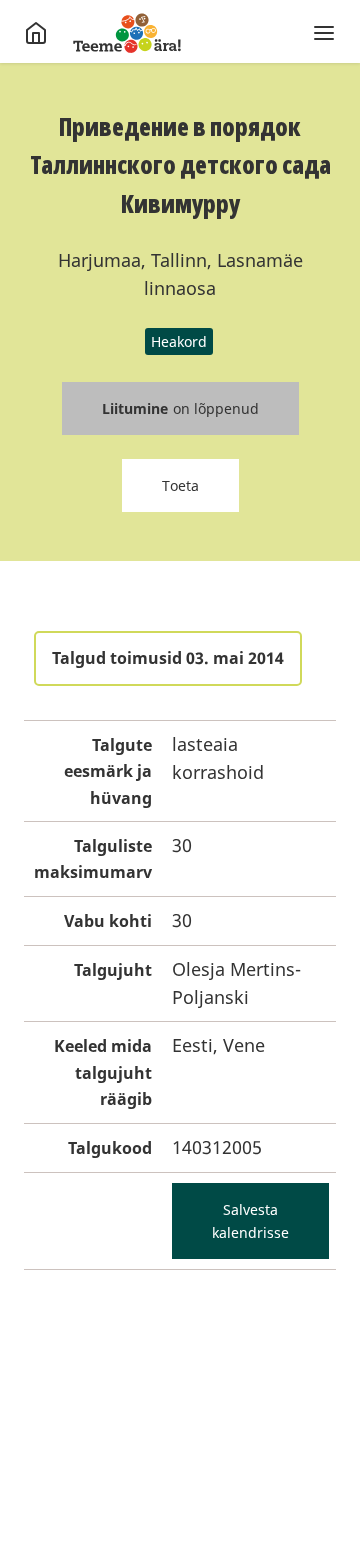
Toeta (180, 485)
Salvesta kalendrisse (250, 1221)
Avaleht (127, 33)
